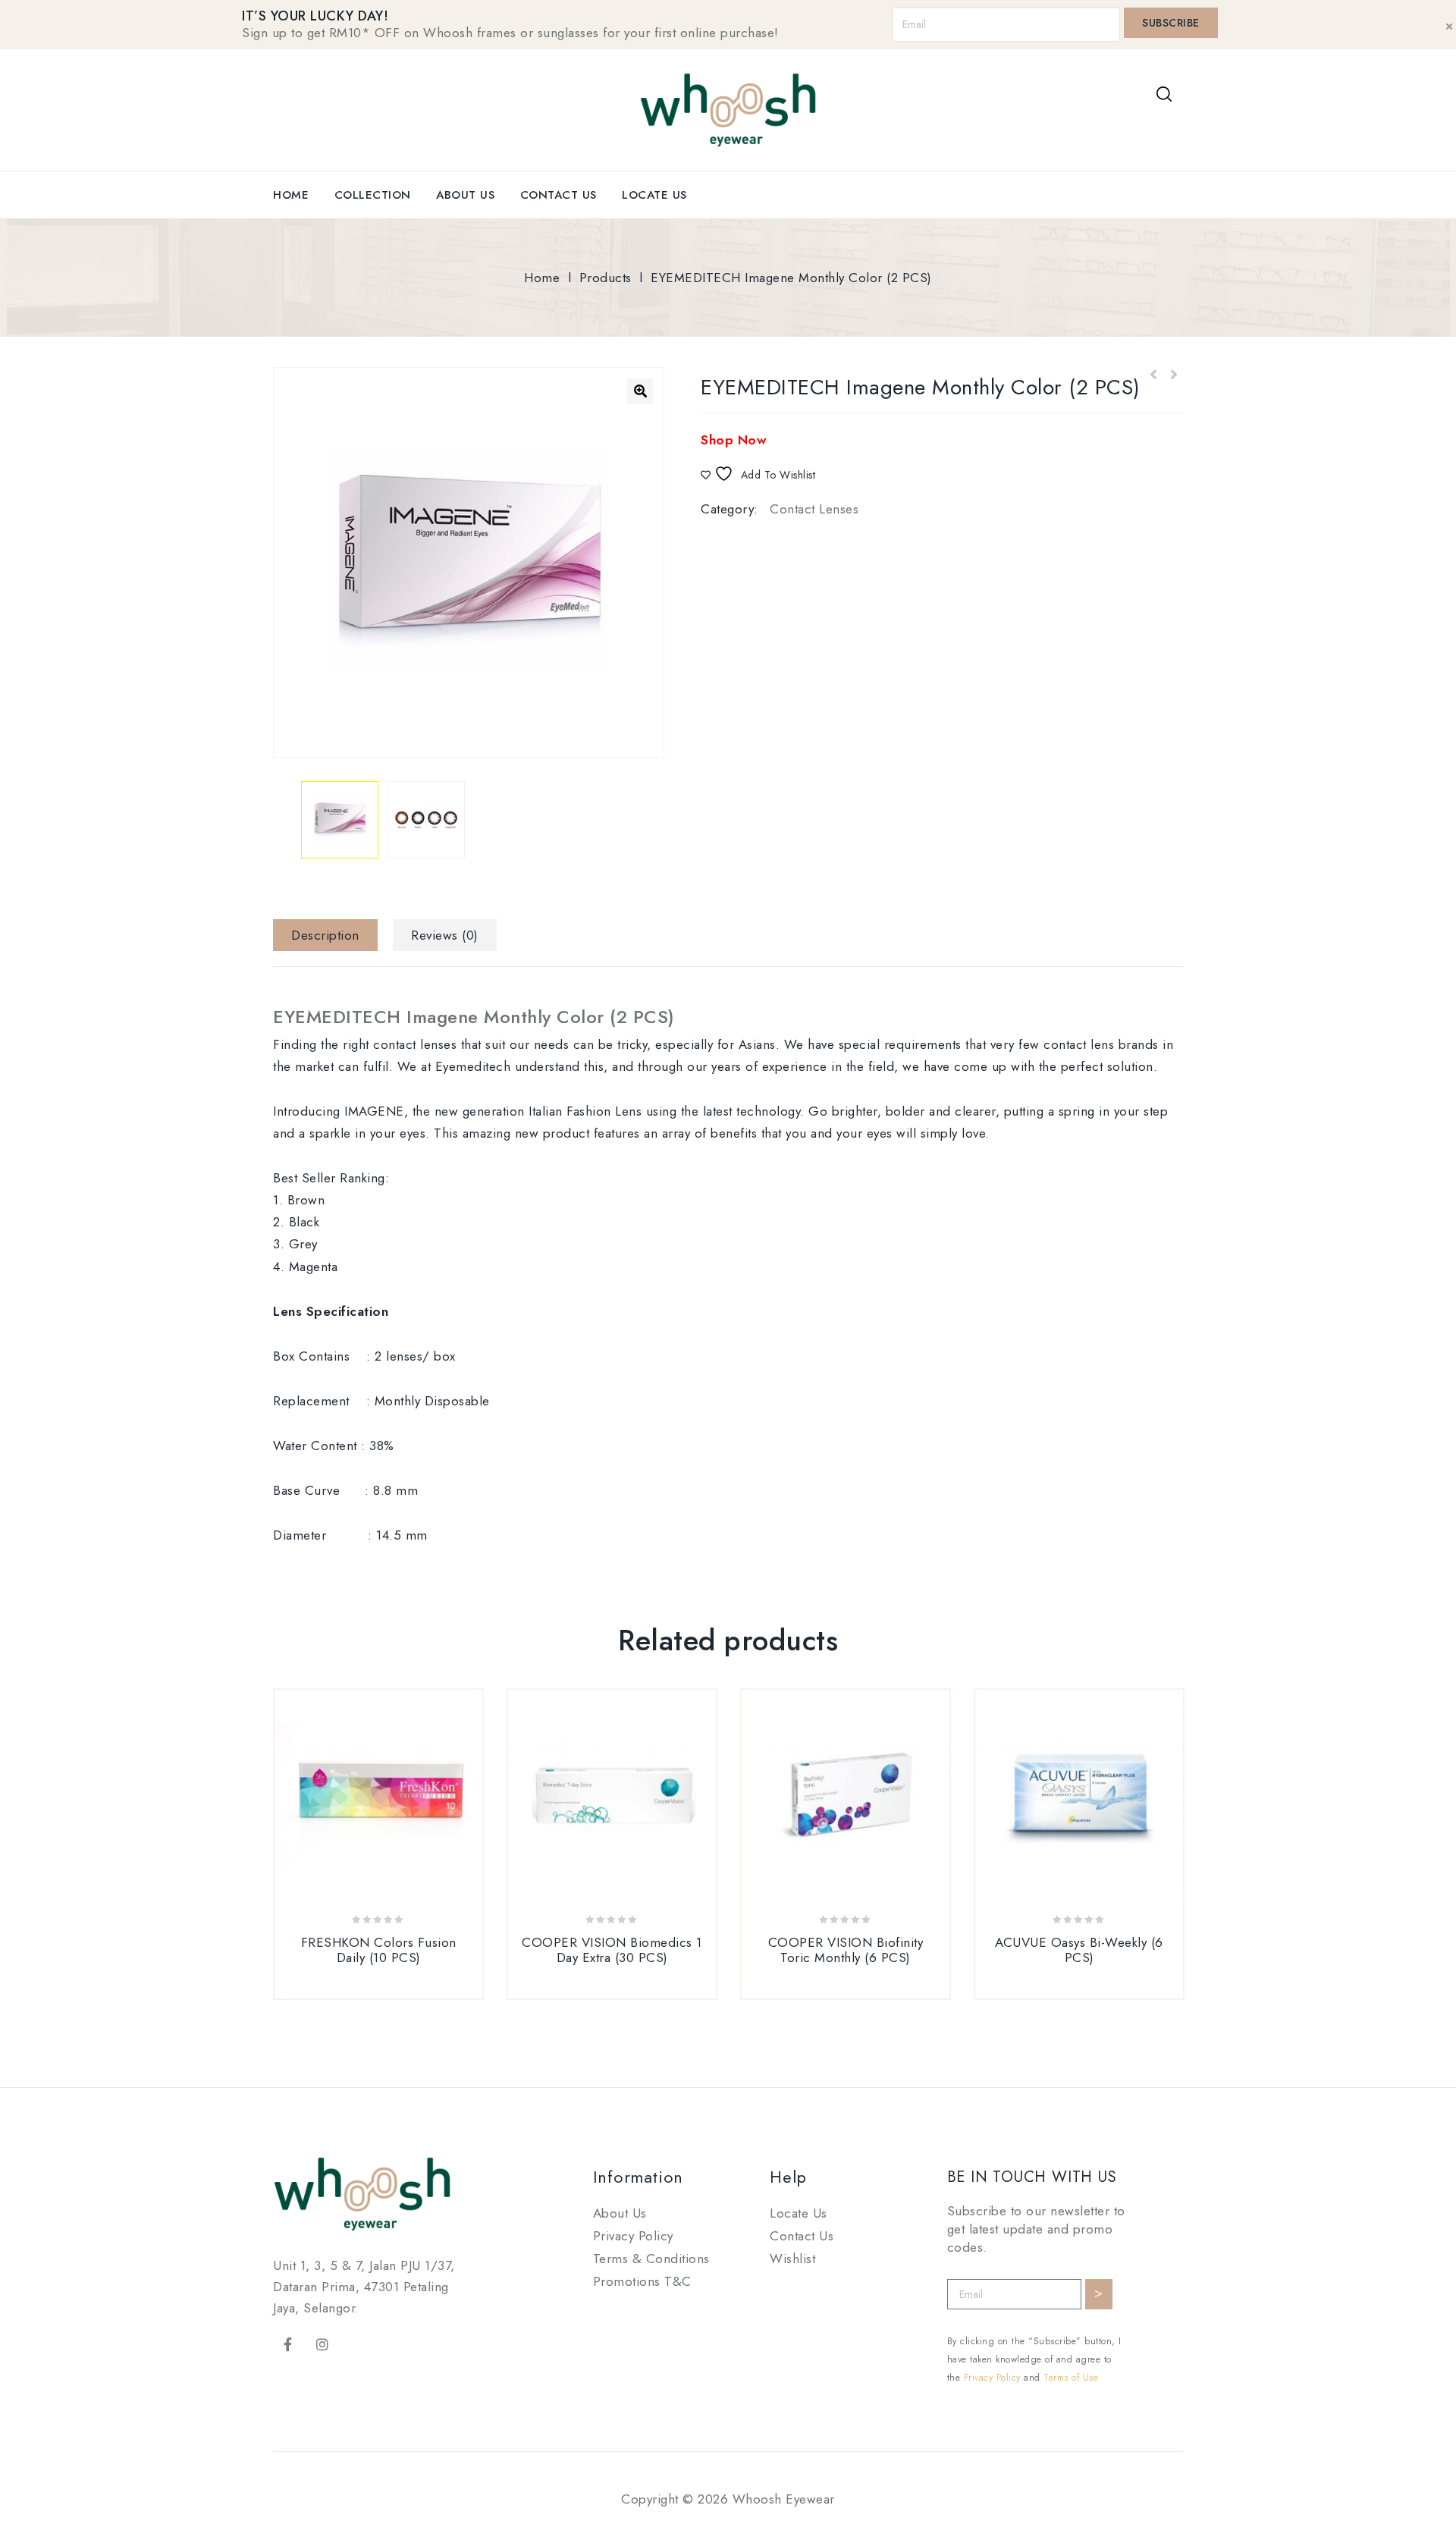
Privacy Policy (633, 2236)
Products (606, 278)
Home (291, 195)
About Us (465, 195)
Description (325, 935)
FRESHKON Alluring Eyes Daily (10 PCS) (1153, 375)
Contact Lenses (814, 509)
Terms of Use (1071, 2378)
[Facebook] (288, 2344)
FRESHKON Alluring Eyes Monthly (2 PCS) (1173, 375)
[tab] (331, 935)
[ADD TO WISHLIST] (397, 1990)
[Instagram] (323, 2344)
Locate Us (654, 195)
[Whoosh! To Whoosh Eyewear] (728, 108)
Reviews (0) (445, 935)
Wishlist (792, 2259)
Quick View (360, 1990)
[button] (640, 391)
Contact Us (559, 195)
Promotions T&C (642, 2281)
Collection (373, 195)
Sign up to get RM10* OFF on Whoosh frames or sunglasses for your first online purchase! (510, 33)
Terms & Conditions (651, 2259)
